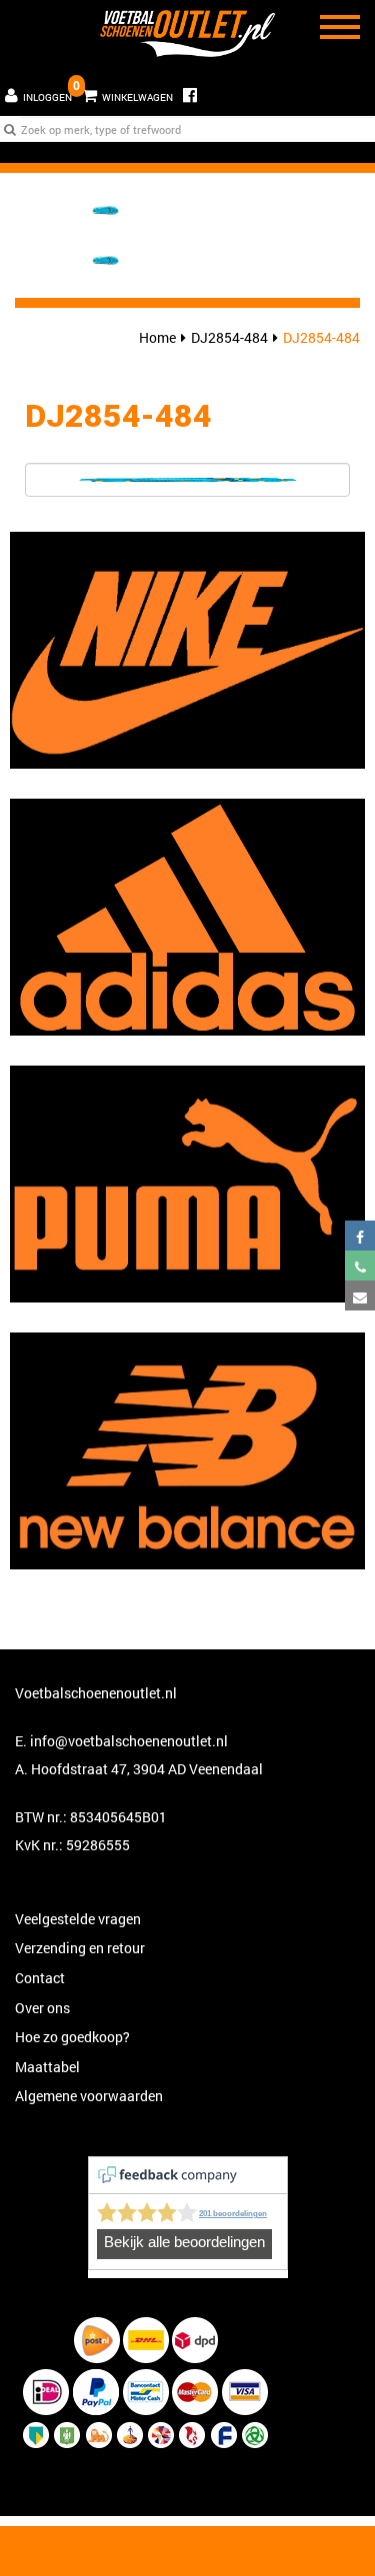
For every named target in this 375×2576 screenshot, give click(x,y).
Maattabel (47, 2067)
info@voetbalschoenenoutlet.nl (129, 1741)
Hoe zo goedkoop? (72, 2037)
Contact (40, 1978)
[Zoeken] (10, 129)
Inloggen (47, 97)
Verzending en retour (80, 1948)
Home (157, 337)
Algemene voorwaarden (89, 2096)
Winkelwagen (125, 90)
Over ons (42, 2008)
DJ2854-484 (229, 337)
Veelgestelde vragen (78, 1919)
